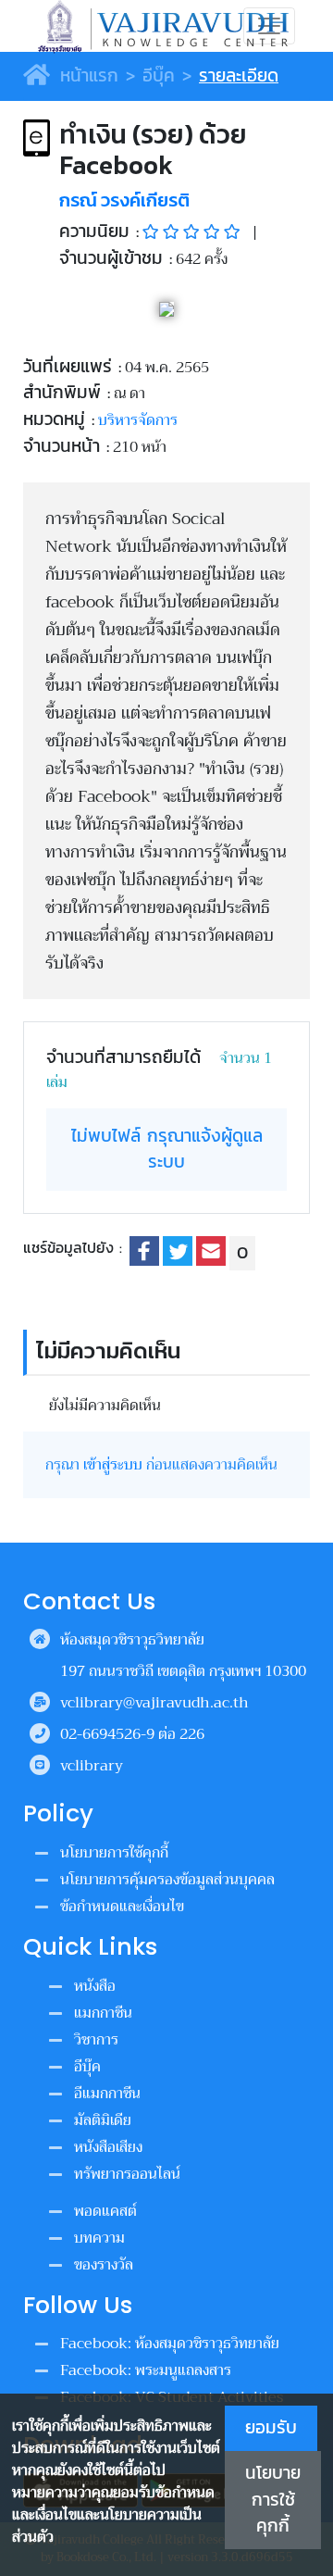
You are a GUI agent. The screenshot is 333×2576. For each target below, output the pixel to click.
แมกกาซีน (103, 2013)
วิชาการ (96, 2040)
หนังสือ (95, 1986)
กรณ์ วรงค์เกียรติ (124, 200)
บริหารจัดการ (138, 420)
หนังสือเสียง (108, 2147)
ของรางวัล (104, 2265)
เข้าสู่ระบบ (113, 1465)
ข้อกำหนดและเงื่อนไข (122, 1907)
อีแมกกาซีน (107, 2094)
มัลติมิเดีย (103, 2120)
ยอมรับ (271, 2427)
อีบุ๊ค (159, 75)
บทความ (99, 2238)
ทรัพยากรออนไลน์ (127, 2174)
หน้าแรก (86, 75)
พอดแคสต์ (105, 2211)
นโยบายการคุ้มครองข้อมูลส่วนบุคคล (167, 1880)
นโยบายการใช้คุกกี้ (273, 2500)
